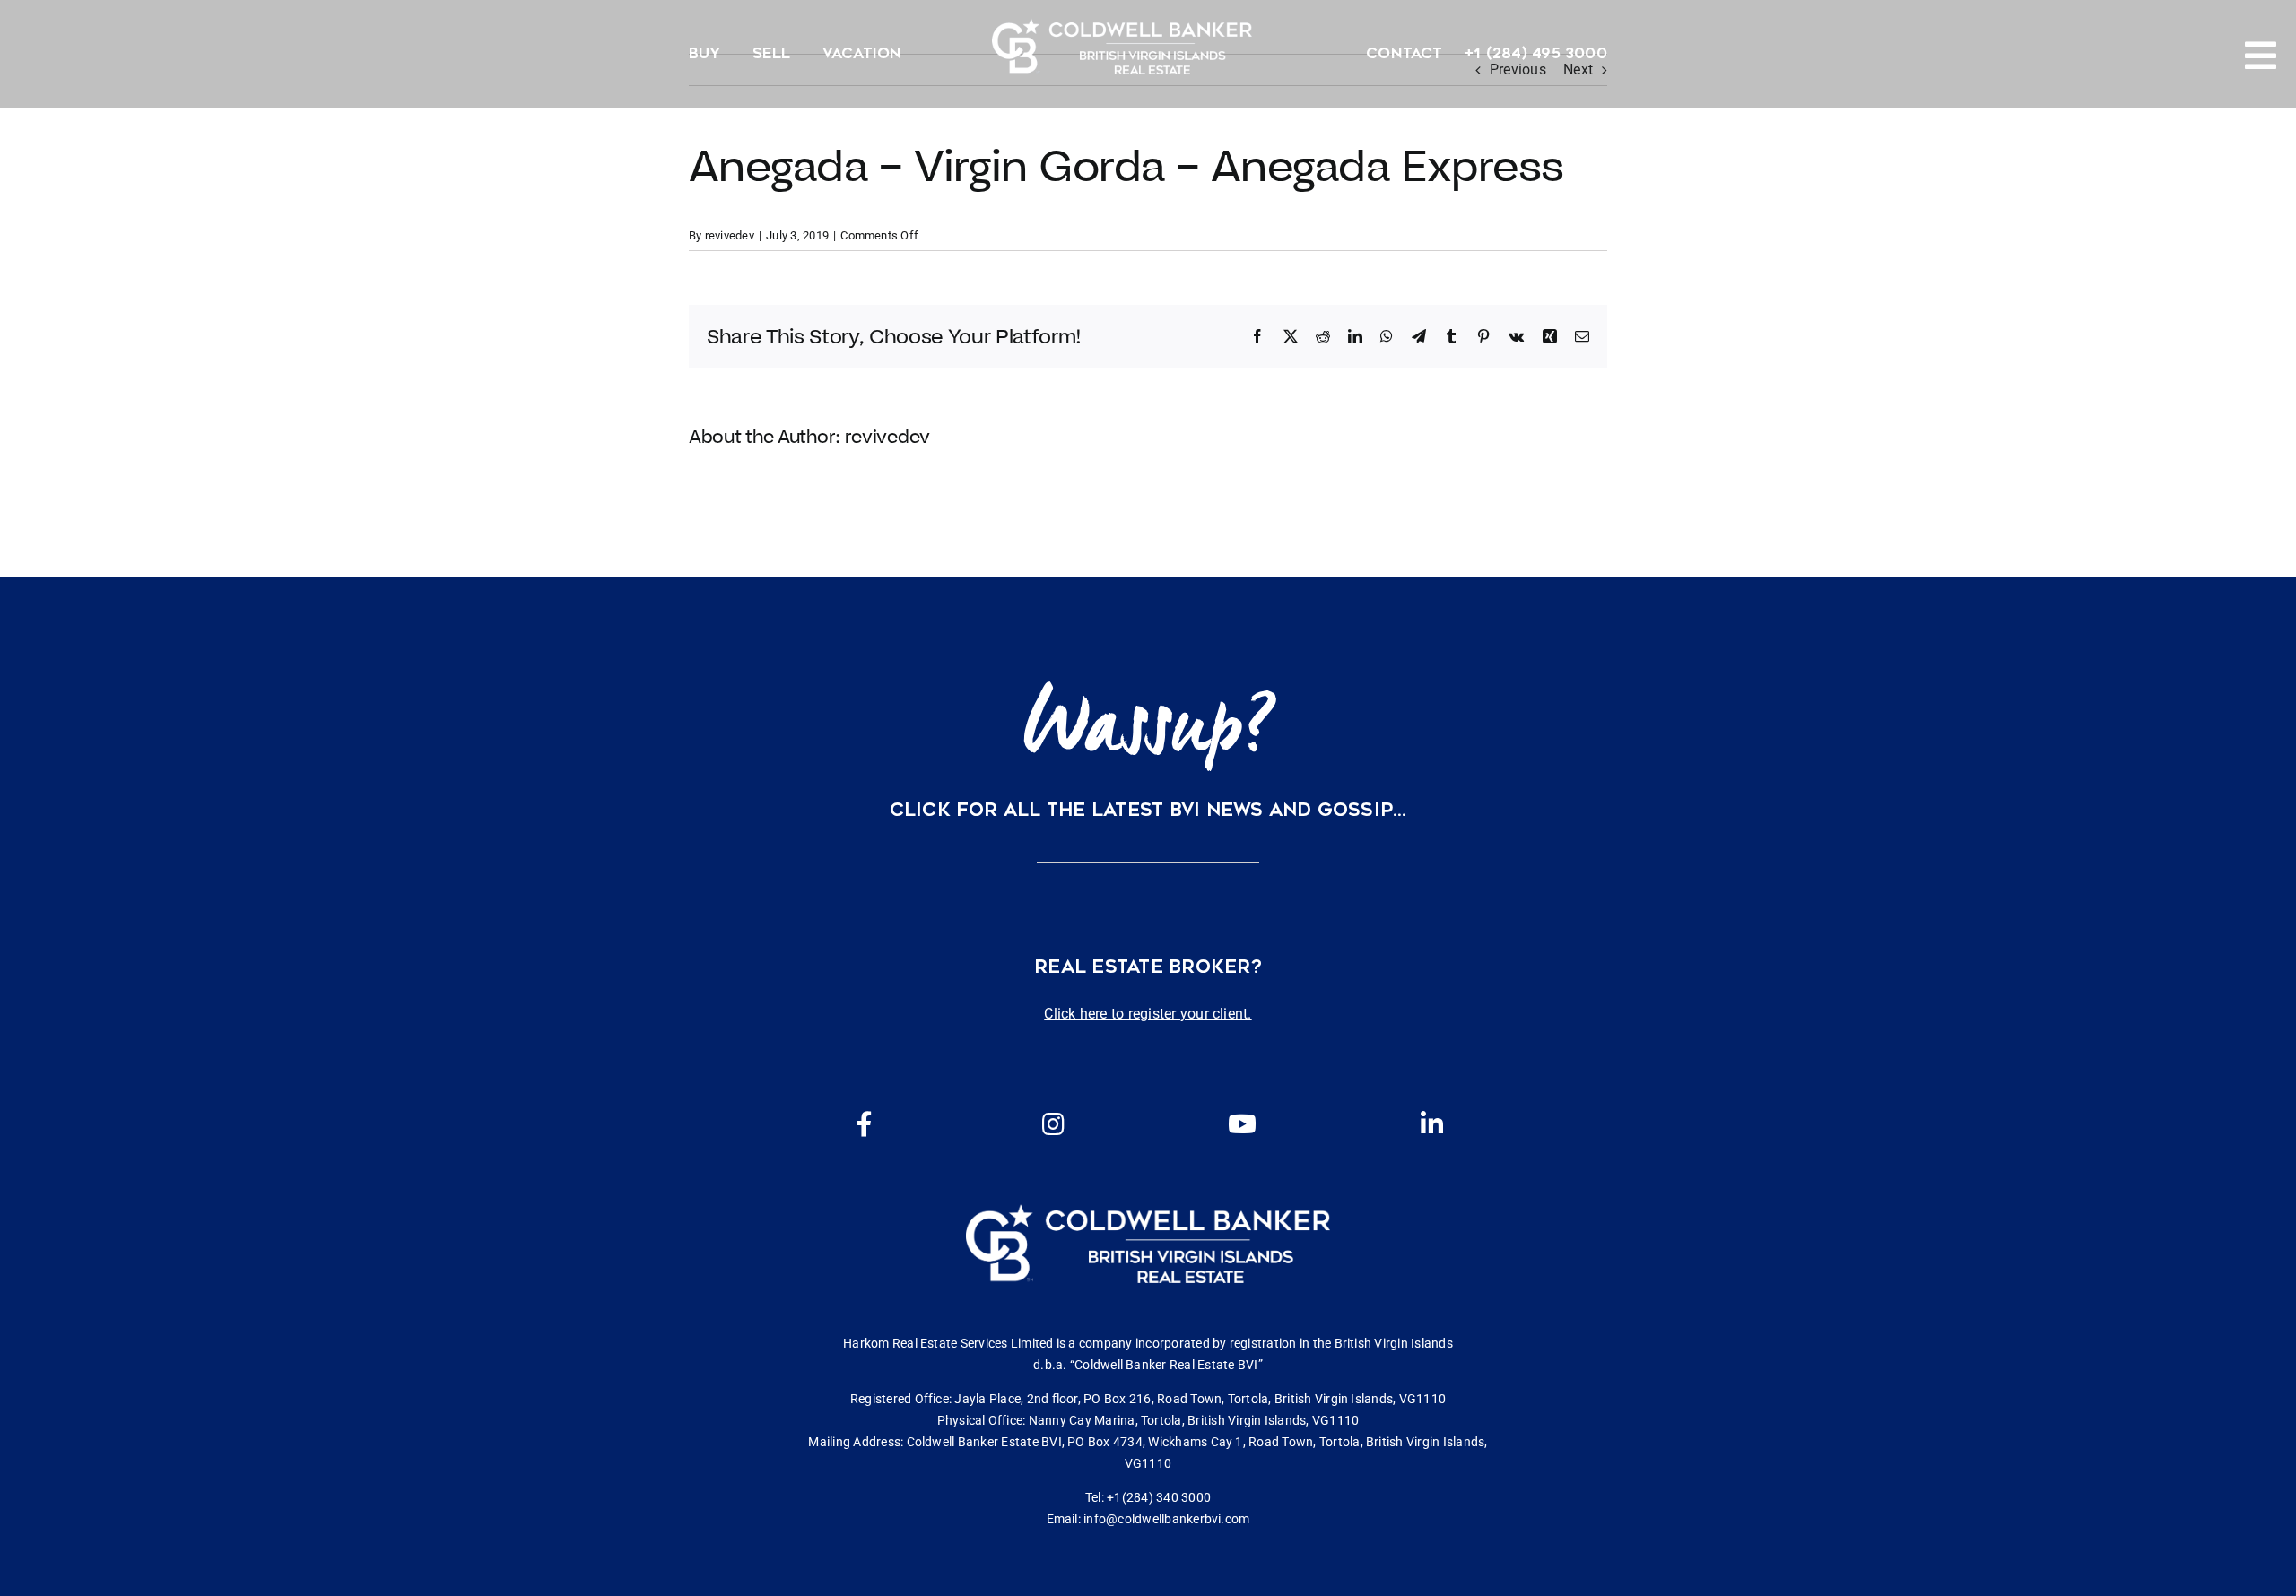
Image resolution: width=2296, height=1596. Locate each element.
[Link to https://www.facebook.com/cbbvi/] (865, 1124)
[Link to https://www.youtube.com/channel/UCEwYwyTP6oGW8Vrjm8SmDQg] (1242, 1124)
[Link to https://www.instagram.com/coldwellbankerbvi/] (1053, 1124)
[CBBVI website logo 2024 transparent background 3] (1122, 46)
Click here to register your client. (1148, 1014)
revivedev (730, 235)
